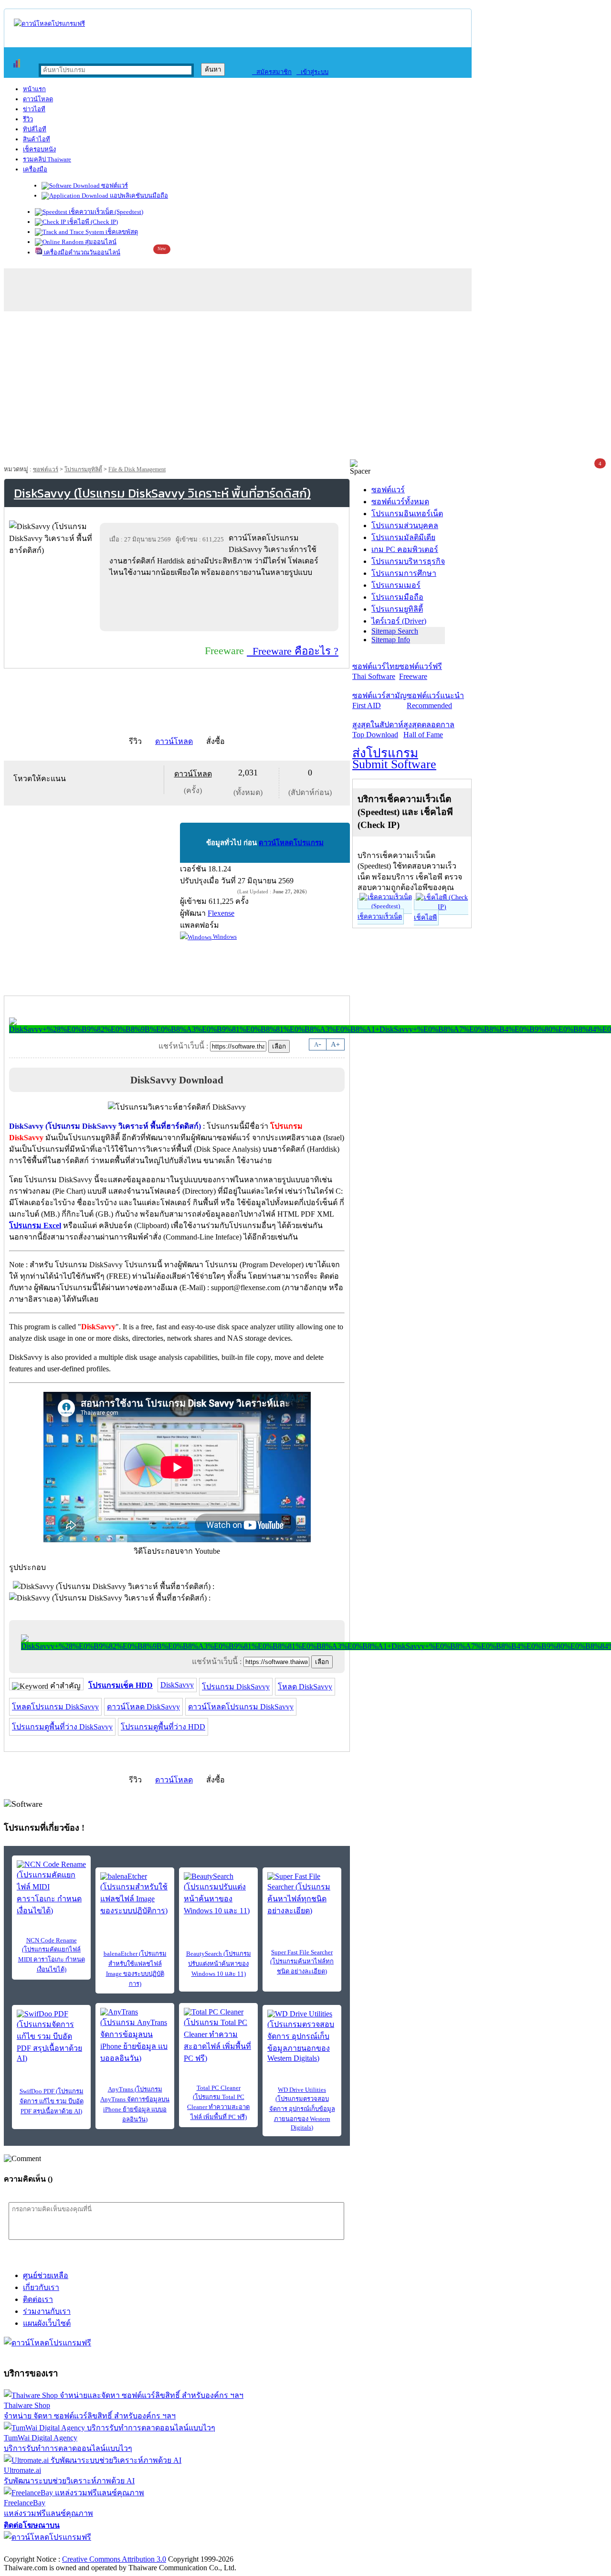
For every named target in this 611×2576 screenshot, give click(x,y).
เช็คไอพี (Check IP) (92, 222)
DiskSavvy (177, 1685)
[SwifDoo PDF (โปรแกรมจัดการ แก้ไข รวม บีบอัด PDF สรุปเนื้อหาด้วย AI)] (51, 2036)
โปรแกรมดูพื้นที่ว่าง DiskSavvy (62, 1727)
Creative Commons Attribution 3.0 (114, 2559)
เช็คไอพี (425, 917)
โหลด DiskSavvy (305, 1687)
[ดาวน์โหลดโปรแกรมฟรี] (49, 24)
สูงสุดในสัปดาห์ (378, 730)
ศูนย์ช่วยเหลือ (46, 2275)
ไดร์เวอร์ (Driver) (399, 621)
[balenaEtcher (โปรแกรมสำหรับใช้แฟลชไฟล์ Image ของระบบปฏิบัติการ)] (135, 1894)
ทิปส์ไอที (35, 129)
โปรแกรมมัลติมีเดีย (403, 537)
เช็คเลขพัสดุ (121, 232)
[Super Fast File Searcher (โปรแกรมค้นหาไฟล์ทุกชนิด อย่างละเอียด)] (302, 1894)
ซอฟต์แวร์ (114, 186)
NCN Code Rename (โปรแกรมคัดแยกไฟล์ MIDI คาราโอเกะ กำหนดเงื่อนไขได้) (52, 1955)
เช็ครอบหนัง (39, 149)
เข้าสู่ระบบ (312, 72)
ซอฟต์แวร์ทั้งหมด (400, 502)
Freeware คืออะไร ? (293, 651)
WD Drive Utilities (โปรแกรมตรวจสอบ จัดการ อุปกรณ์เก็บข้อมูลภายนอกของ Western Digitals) (302, 2109)
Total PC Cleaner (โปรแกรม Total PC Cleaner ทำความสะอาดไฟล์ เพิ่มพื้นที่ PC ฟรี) (218, 2102)
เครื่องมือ (35, 169)
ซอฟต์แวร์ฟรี (421, 671)
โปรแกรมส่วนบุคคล (405, 525)
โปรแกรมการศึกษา (404, 573)
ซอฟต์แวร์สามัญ (379, 700)
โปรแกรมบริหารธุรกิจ (408, 561)
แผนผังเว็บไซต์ (47, 2323)
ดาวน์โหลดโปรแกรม (291, 843)
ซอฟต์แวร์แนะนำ (435, 700)
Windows (224, 937)
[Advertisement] (305, 388)
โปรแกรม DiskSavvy (236, 1687)
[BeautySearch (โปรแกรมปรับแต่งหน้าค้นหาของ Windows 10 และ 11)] (218, 1894)
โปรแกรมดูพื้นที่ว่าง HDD (163, 1727)
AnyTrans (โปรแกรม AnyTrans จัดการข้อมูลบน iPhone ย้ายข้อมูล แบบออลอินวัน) (135, 2104)
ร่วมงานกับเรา (47, 2311)
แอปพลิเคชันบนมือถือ (138, 196)
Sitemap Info (391, 640)
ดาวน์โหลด (38, 99)
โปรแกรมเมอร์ (396, 585)
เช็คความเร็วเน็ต (380, 917)
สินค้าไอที (37, 139)
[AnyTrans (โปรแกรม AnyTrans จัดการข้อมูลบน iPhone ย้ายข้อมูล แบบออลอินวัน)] (135, 2036)
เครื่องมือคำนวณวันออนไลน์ (81, 252)
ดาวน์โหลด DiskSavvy (143, 1707)
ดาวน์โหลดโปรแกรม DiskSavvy (241, 1707)
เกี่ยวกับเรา (41, 2287)
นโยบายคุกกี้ (197, 2549)
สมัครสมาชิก (272, 72)
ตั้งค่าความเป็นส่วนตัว (40, 2549)
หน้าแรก (34, 89)
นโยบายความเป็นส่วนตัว (126, 2549)
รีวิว (28, 119)
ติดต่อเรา (38, 2299)
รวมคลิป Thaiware (47, 159)
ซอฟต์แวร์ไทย (376, 671)
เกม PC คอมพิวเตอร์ (405, 549)
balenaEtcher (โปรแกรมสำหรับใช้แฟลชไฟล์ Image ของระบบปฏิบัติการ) (135, 1969)
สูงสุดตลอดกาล (429, 730)
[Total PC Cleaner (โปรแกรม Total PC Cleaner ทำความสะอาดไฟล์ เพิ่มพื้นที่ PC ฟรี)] (218, 2036)
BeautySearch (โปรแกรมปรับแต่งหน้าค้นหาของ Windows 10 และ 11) (219, 1964)
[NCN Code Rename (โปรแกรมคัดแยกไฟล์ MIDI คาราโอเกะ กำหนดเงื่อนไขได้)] (51, 1888)
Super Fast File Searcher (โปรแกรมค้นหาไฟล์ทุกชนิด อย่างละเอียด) (302, 1962)
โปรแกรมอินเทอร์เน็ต (407, 514)
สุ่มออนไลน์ (100, 242)
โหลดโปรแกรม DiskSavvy (55, 1707)
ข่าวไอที (34, 109)
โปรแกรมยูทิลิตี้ (83, 469)
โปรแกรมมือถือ (397, 597)
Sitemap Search (395, 631)
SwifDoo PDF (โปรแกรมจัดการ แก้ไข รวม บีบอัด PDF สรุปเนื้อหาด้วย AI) (52, 2101)
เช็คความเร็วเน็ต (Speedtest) (105, 212)
